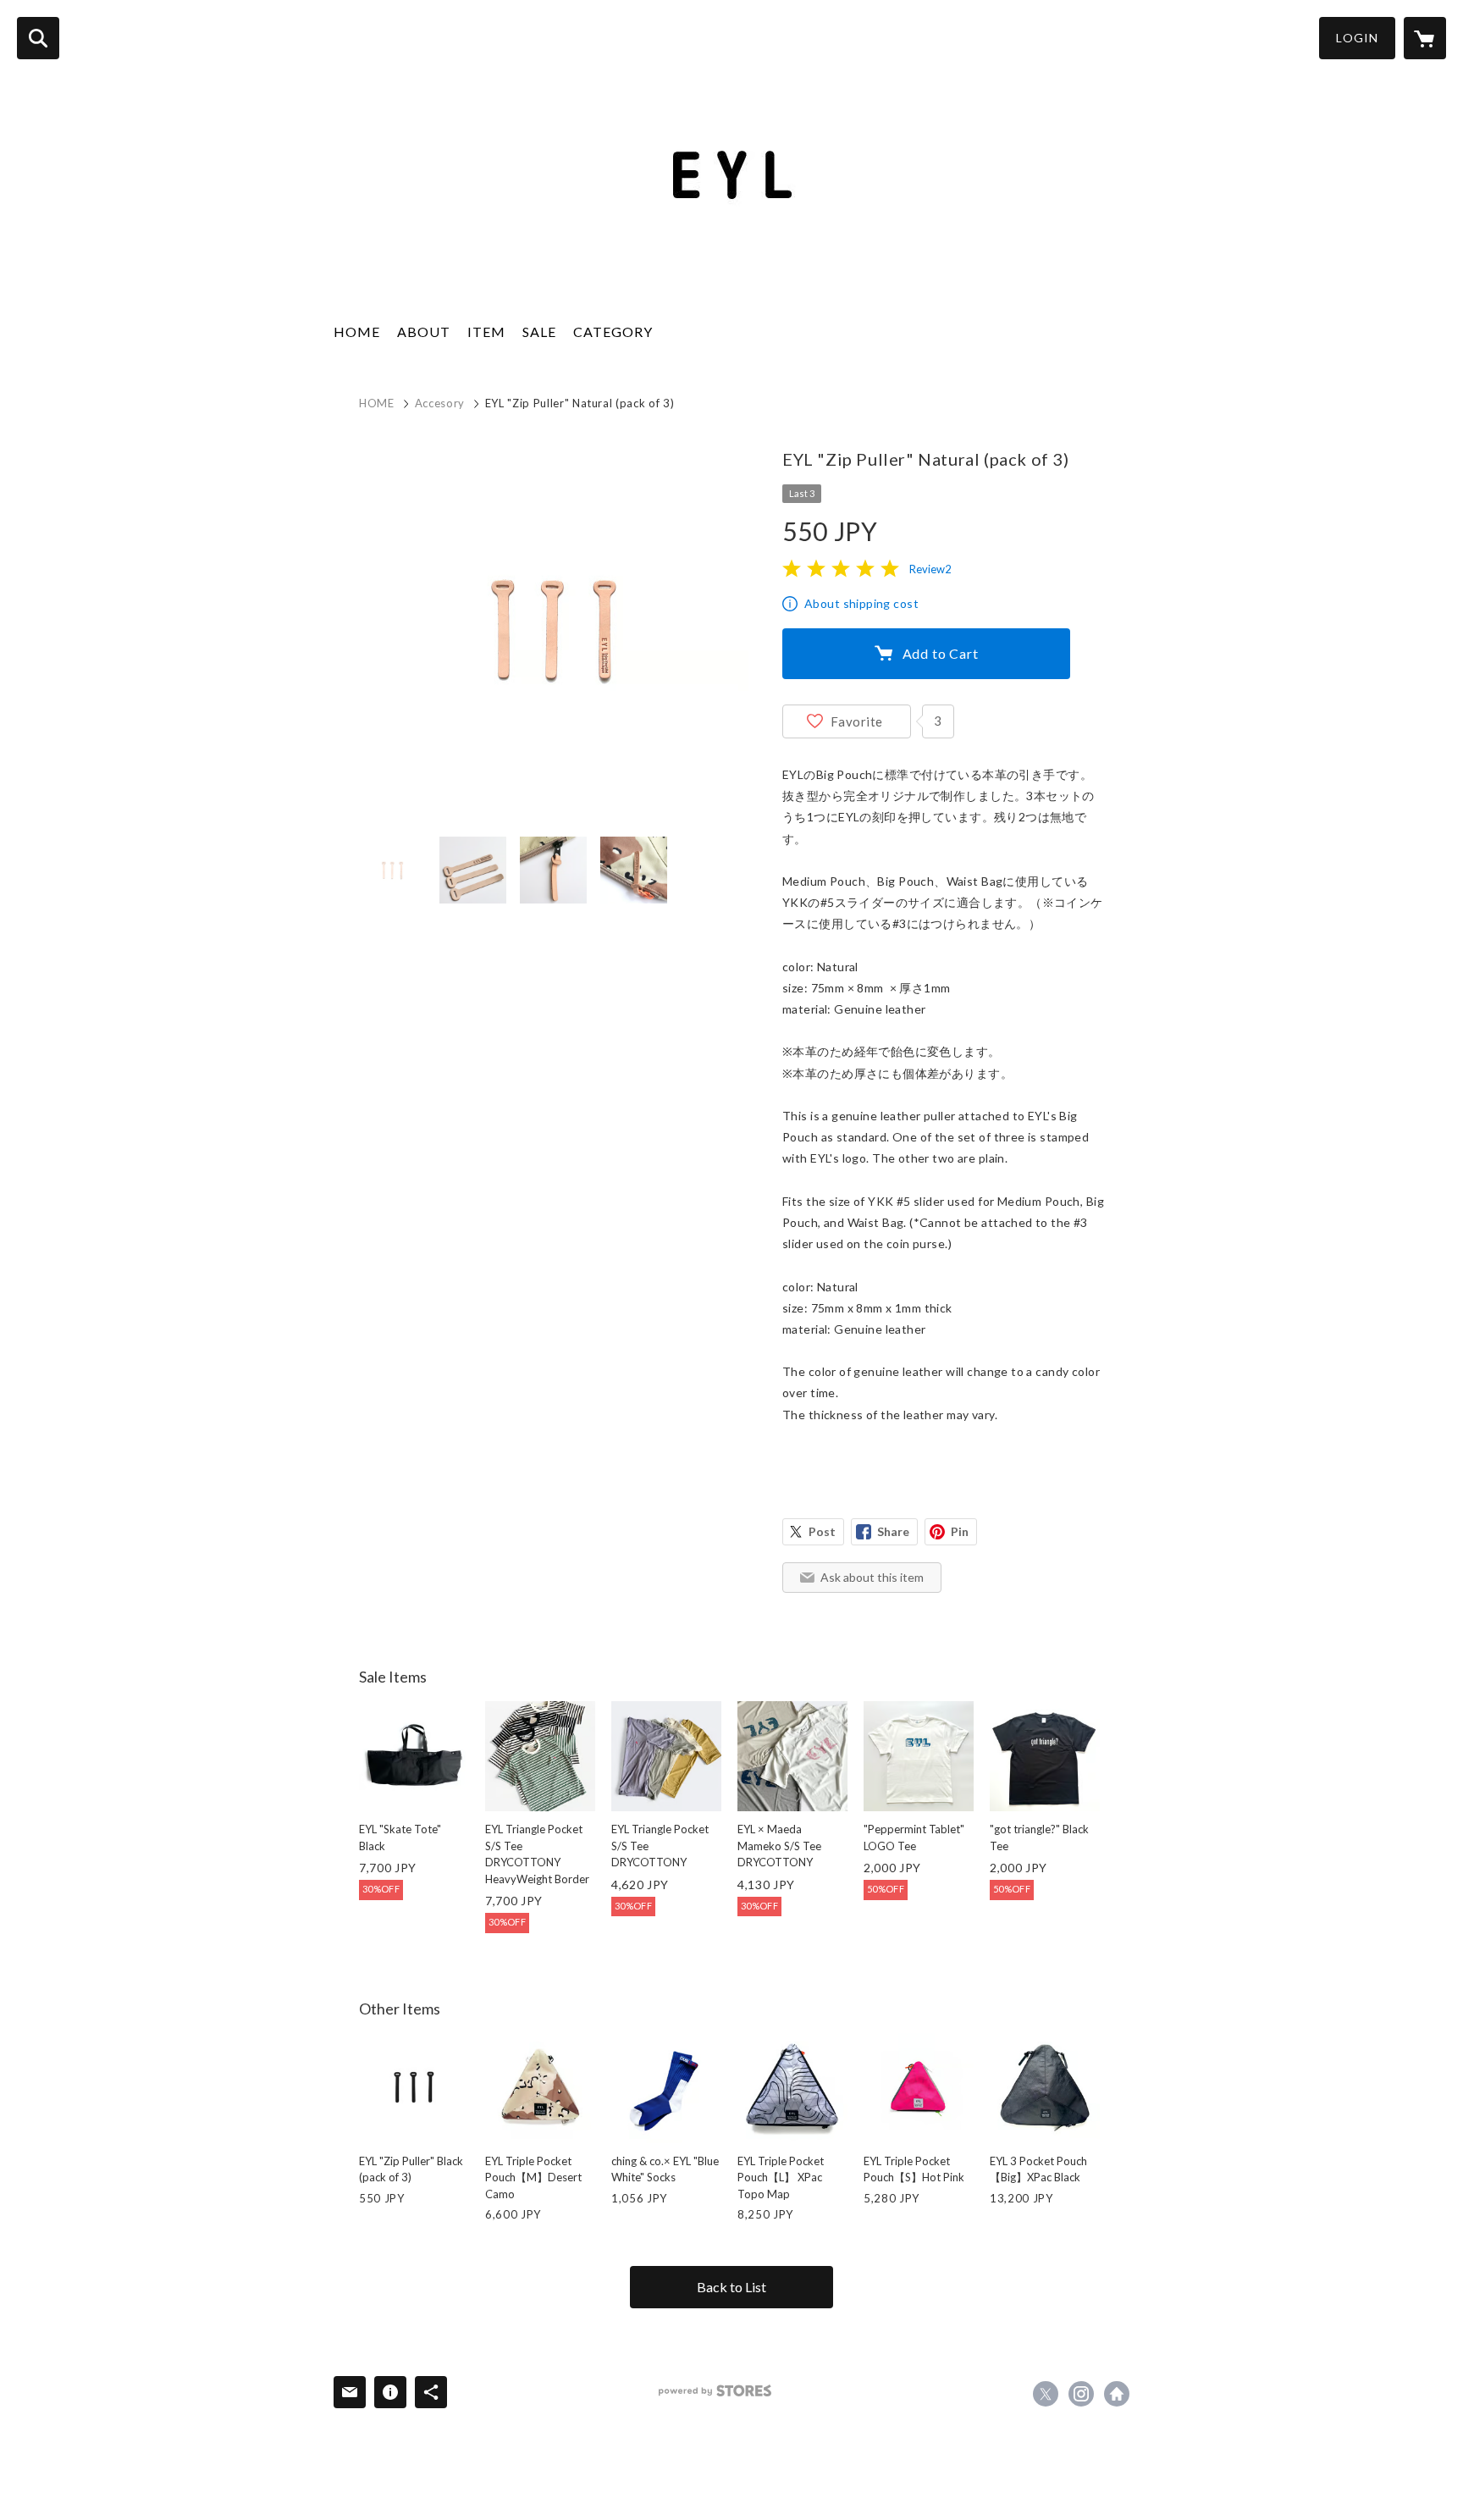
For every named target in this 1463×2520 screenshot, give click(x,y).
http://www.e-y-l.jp (1117, 2394)
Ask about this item (872, 1577)
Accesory (440, 403)
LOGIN (1357, 38)
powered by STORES (715, 2391)
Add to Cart (941, 653)
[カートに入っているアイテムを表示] (1425, 38)
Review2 (930, 569)
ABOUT (424, 332)
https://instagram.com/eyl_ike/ (1081, 2394)
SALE (539, 332)
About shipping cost (861, 603)
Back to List (731, 2287)
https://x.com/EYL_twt (1046, 2394)
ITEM (486, 332)
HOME (357, 332)
